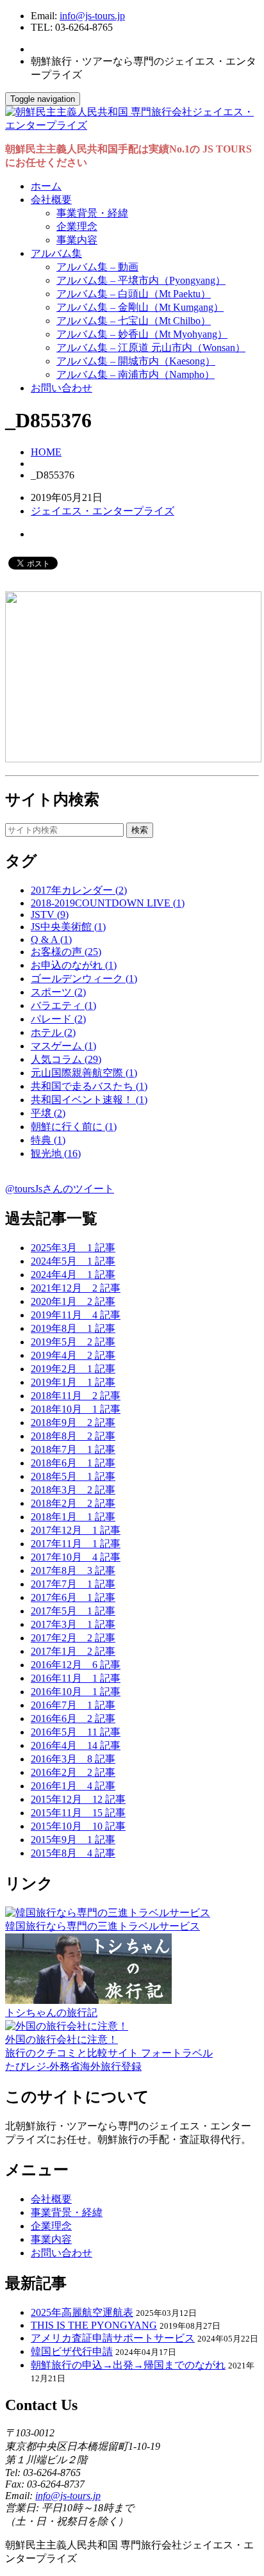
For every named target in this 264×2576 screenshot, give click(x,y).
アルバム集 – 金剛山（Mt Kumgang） (140, 307)
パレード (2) (58, 1019)
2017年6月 (73, 1597)
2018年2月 (73, 1503)
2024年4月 (73, 1275)
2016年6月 (73, 1719)
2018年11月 (76, 1396)
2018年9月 (73, 1423)
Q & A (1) (51, 939)
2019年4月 (73, 1355)
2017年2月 (73, 1638)
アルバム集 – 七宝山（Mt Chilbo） (134, 321)
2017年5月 (73, 1611)
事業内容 (77, 240)
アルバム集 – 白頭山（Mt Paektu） (134, 294)
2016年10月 (76, 1692)
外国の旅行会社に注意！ (62, 2039)
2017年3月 (73, 1624)
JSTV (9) (50, 915)
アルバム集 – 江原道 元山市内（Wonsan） (151, 348)
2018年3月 (73, 1490)
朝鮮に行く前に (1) (74, 1127)
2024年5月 (73, 1261)
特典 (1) (48, 1140)
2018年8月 (73, 1436)
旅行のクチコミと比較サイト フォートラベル (109, 2053)
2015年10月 (78, 1826)
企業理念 (77, 226)
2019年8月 (73, 1328)
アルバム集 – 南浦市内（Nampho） (136, 374)
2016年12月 (76, 1665)
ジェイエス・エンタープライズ (103, 511)
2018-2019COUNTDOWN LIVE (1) (108, 903)
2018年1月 (73, 1517)
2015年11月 (78, 1813)
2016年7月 (73, 1705)
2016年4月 (76, 1745)
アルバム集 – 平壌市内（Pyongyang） (141, 280)
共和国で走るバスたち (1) (89, 1086)
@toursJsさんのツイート (60, 1189)
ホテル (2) (53, 1032)
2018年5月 (73, 1476)
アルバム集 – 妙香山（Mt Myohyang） (142, 334)
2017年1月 (73, 1651)
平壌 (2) (48, 1113)
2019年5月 (73, 1342)
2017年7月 (73, 1584)
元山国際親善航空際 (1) (84, 1073)
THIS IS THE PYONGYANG (94, 2325)
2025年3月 (73, 1248)
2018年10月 (76, 1409)
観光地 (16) (56, 1153)
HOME (46, 452)
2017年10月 (76, 1557)
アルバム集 (56, 253)
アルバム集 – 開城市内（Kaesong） (136, 361)
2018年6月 (73, 1463)
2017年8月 (73, 1571)
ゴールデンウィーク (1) (84, 979)
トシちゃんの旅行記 (51, 2013)
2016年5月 (76, 1732)
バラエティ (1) (63, 1005)
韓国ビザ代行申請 (72, 2351)
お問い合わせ (62, 388)
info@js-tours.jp (92, 16)
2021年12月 (76, 1288)
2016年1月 (73, 1786)
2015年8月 (73, 1853)
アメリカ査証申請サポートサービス (113, 2338)
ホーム (46, 186)
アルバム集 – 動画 (97, 267)
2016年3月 (73, 1759)
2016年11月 (76, 1678)
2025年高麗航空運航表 (82, 2312)
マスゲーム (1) (63, 1046)
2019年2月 (73, 1369)
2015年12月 (78, 1799)
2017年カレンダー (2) (79, 890)
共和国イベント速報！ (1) (89, 1100)
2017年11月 (76, 1544)
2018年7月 (73, 1449)
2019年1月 (73, 1382)
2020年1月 (73, 1301)
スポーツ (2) (58, 992)
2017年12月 (76, 1530)
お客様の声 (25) (66, 952)
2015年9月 (73, 1840)
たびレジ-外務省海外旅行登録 (73, 2066)
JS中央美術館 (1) (68, 927)
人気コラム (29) (66, 1059)
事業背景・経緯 (92, 213)
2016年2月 (73, 1772)
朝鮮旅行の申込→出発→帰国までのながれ (128, 2365)
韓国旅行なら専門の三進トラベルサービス (103, 1926)
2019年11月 (76, 1315)
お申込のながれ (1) (74, 965)
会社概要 (51, 200)
